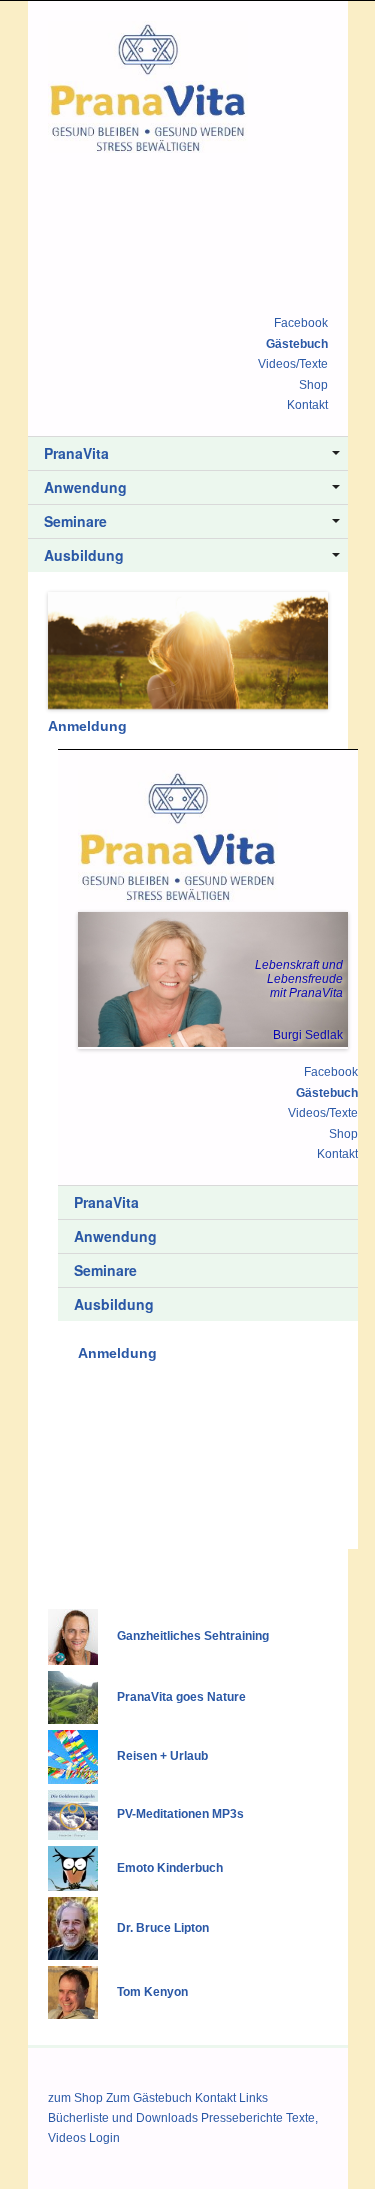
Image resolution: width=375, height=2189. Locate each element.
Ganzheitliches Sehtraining (193, 1637)
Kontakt (307, 405)
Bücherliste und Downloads (123, 2118)
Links (253, 2098)
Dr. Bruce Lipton (163, 1928)
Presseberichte (242, 2118)
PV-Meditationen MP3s (180, 1815)
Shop (313, 385)
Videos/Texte (293, 364)
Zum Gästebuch (149, 2098)
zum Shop (75, 2098)
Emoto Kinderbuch (170, 1868)
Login (104, 2138)
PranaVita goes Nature (181, 1697)
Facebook (301, 323)
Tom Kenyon (152, 1992)
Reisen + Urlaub (162, 1757)
